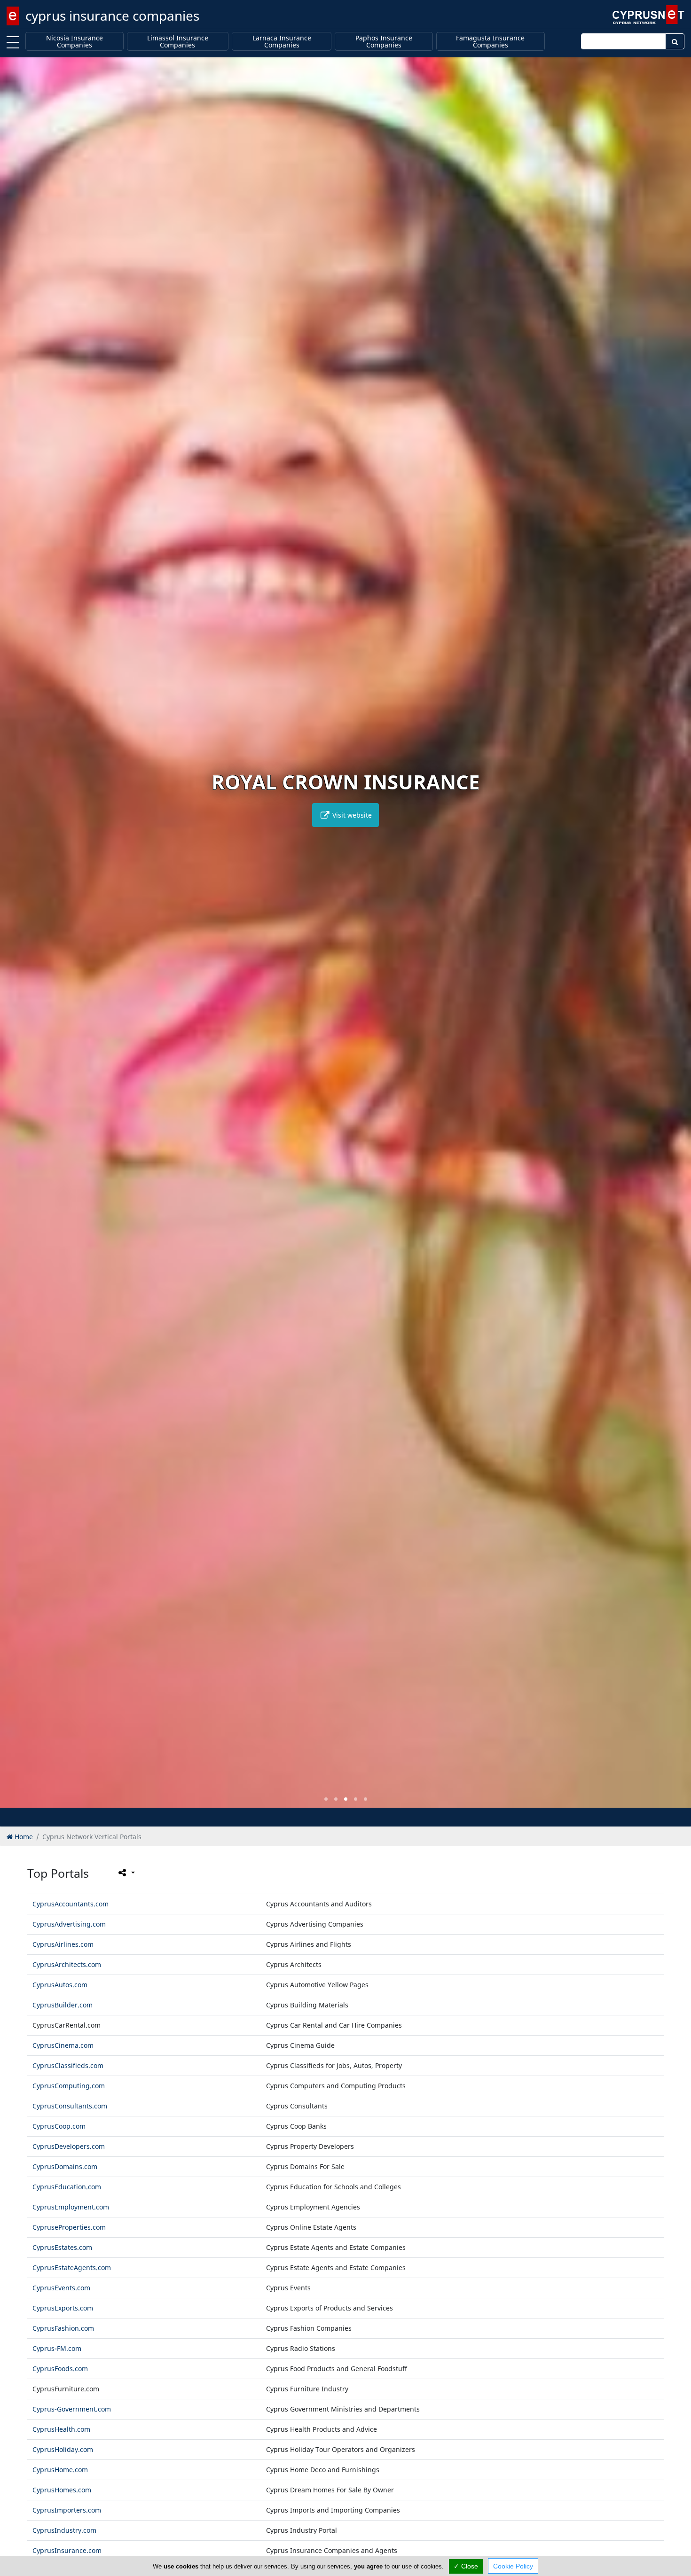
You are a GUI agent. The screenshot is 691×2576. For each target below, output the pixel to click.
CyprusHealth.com (61, 2429)
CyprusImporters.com (67, 2510)
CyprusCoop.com (59, 2126)
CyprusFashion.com (63, 2328)
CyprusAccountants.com (71, 1904)
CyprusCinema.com (63, 2045)
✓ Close (466, 2566)
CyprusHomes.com (62, 2490)
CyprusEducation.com (67, 2187)
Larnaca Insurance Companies (282, 42)
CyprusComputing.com (69, 2086)
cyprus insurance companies (112, 16)
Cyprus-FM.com (57, 2348)
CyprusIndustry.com (64, 2530)
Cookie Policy (513, 2566)
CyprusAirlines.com (63, 1944)
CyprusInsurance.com (67, 2550)
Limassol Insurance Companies (178, 42)
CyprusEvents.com (61, 2288)
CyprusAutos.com (60, 1985)
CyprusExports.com (63, 2308)
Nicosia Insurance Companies (75, 42)
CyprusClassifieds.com (68, 2065)
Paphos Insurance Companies (384, 42)
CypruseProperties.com (69, 2227)
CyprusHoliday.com (63, 2449)
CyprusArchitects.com (67, 1964)
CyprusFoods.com (60, 2369)
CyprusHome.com (60, 2470)
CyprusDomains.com (65, 2166)
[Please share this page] (126, 1873)
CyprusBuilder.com (63, 2005)
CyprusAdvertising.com (69, 1924)
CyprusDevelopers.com (69, 2146)
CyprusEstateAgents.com (72, 2268)
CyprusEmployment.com (71, 2207)
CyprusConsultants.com (70, 2106)
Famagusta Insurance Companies (490, 42)
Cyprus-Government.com (72, 2409)
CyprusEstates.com (62, 2247)
